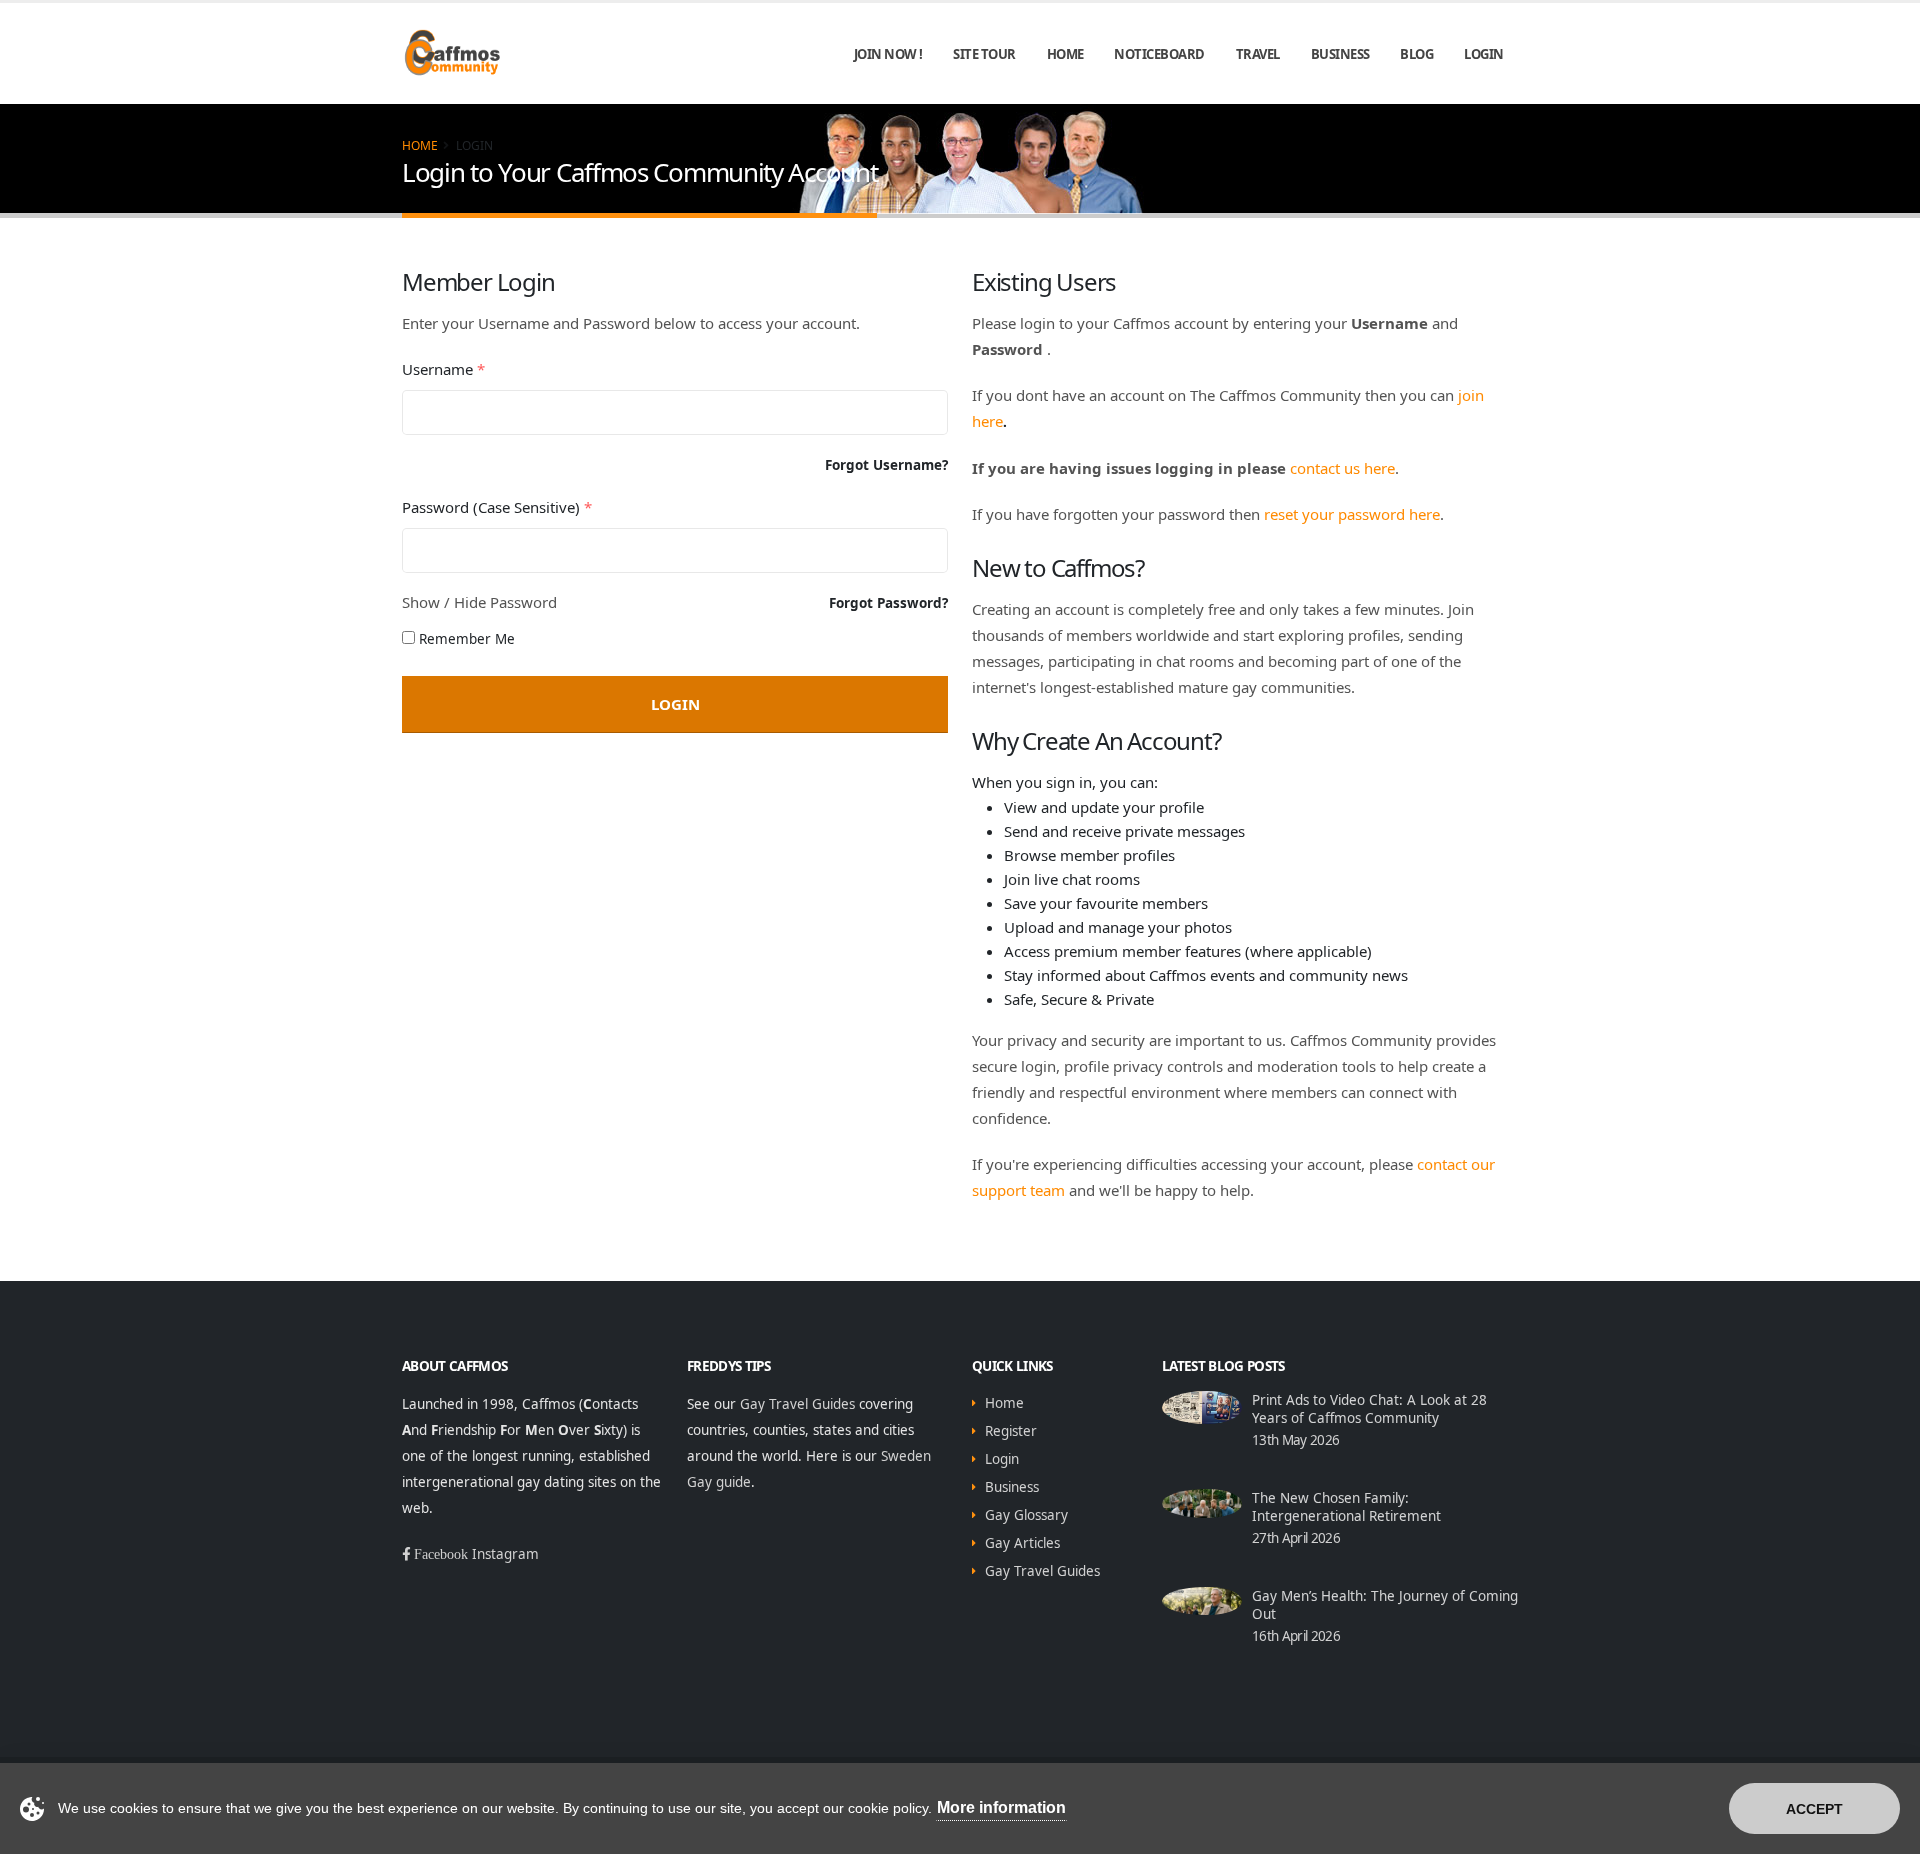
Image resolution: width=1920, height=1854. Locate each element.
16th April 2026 (1296, 1636)
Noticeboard (1159, 54)
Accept (1814, 1809)
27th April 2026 (1296, 1538)
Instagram (505, 1554)
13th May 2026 (1295, 1440)
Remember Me (467, 639)
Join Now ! (888, 54)
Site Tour (984, 54)
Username (443, 369)
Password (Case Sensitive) (497, 507)
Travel (1258, 54)
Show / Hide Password (479, 602)
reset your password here (1352, 514)
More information (1001, 1807)
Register (1011, 1431)
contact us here (1342, 468)
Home (1065, 54)
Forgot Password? (888, 603)
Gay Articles (1022, 1543)
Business (1340, 54)
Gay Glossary (1026, 1515)
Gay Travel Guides (797, 1404)
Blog (1416, 54)
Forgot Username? (886, 465)
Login (1484, 54)
